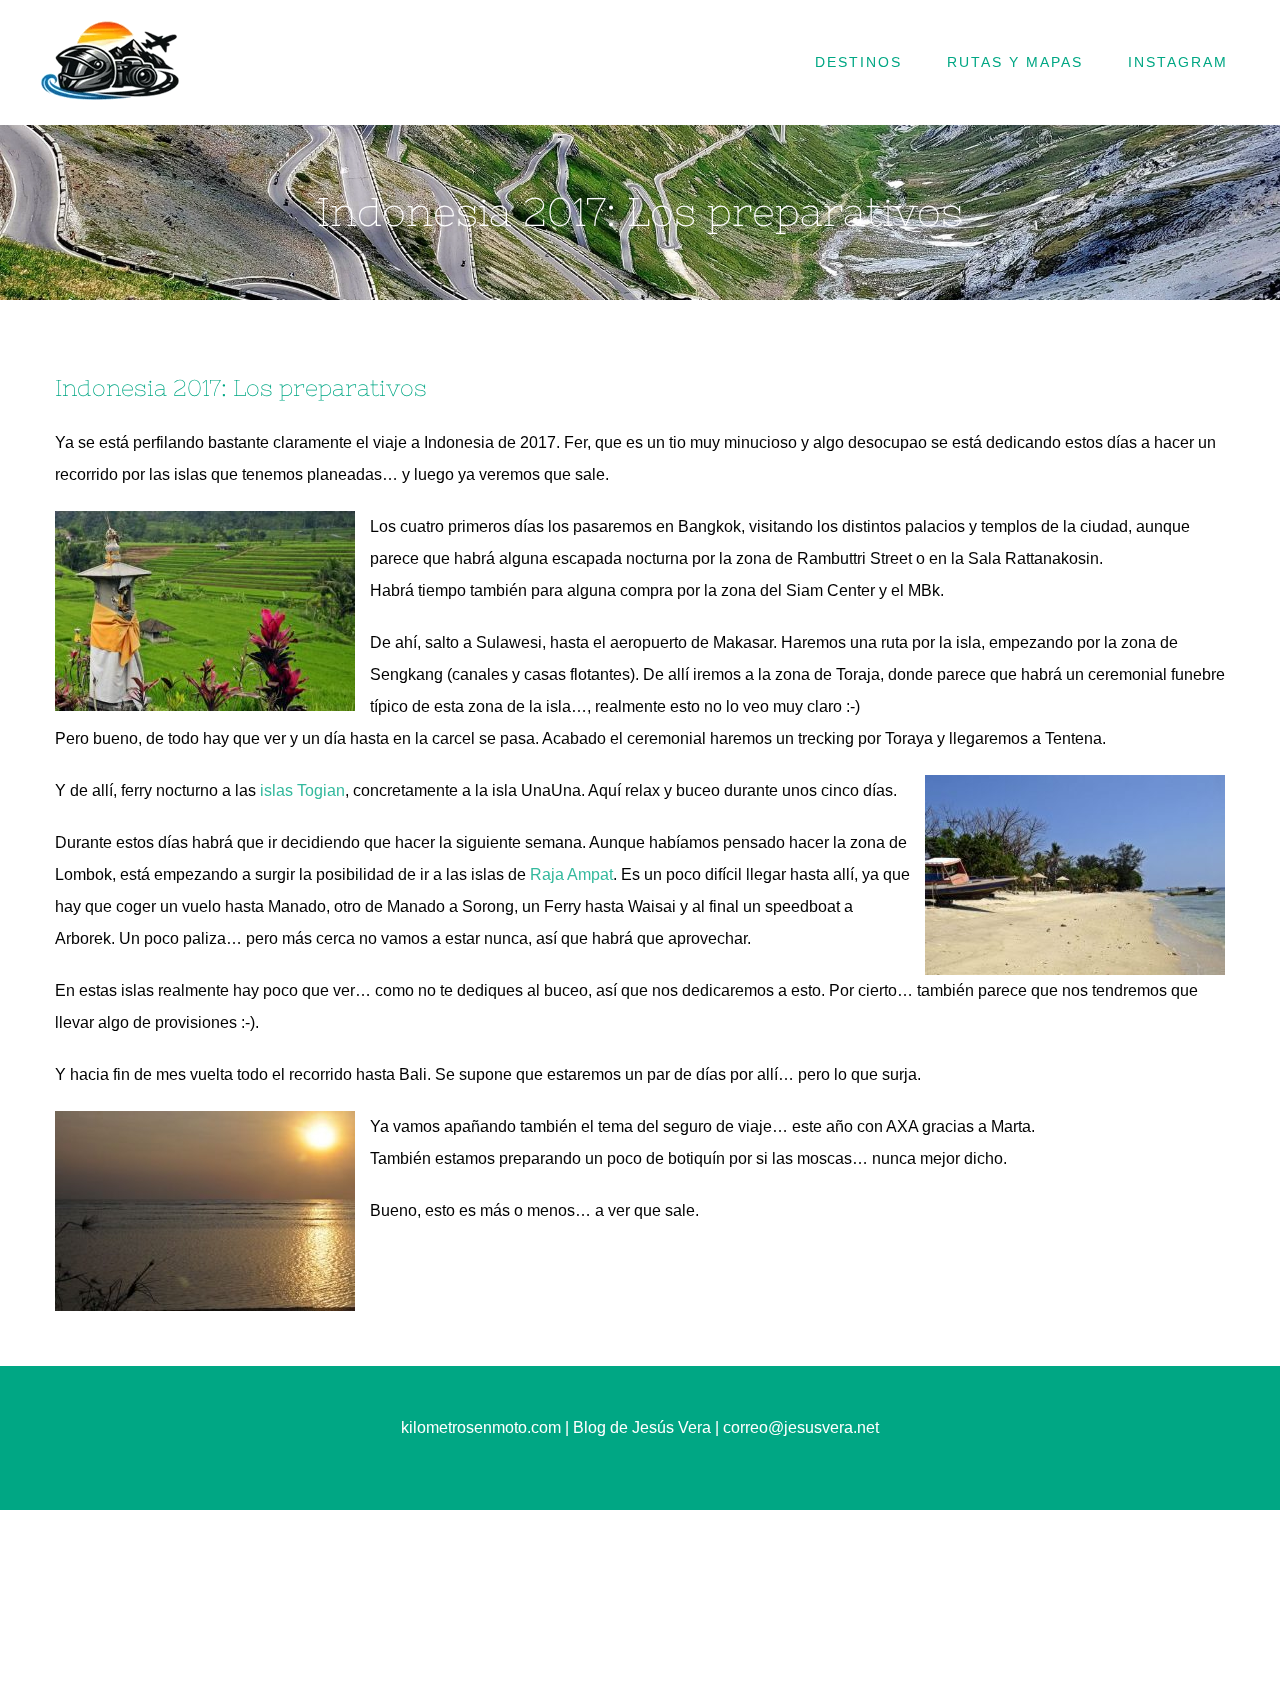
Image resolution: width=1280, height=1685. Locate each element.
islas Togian (302, 790)
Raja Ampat (571, 874)
